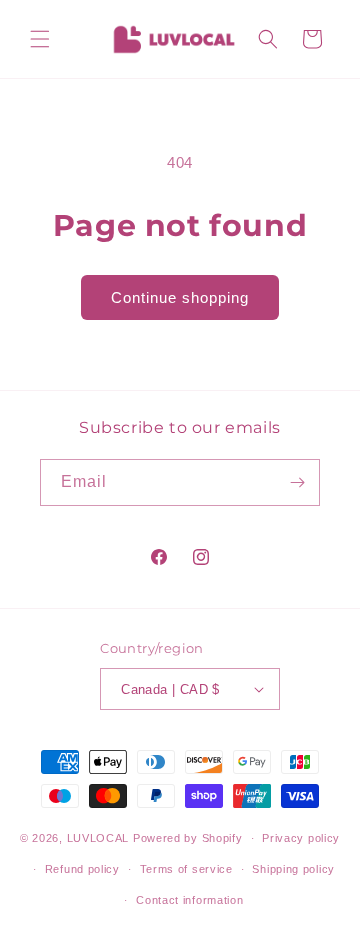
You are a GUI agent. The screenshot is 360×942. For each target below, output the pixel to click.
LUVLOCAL (98, 838)
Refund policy (82, 869)
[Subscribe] (297, 482)
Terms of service (186, 869)
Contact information (189, 900)
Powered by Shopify (188, 838)
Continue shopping (180, 297)
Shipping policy (293, 869)
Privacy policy (301, 838)
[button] (40, 39)
